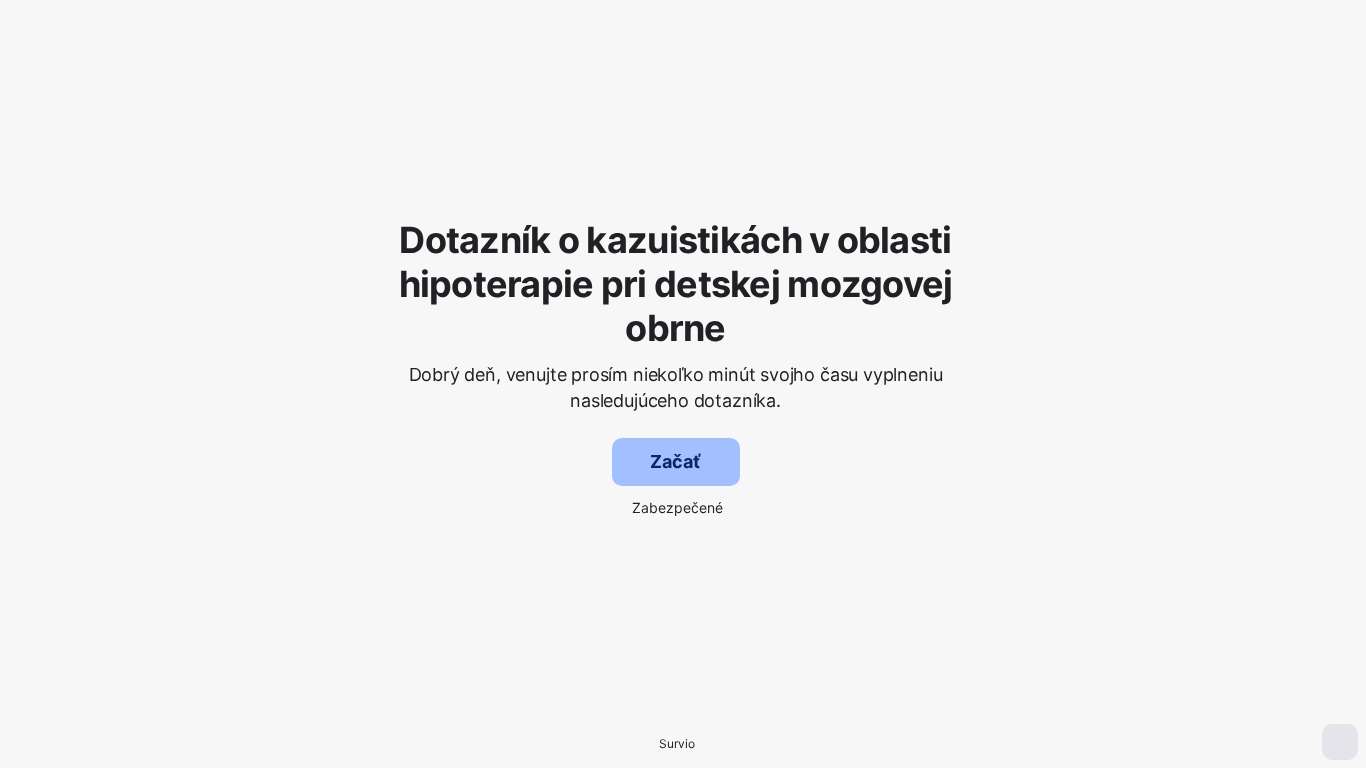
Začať (675, 461)
